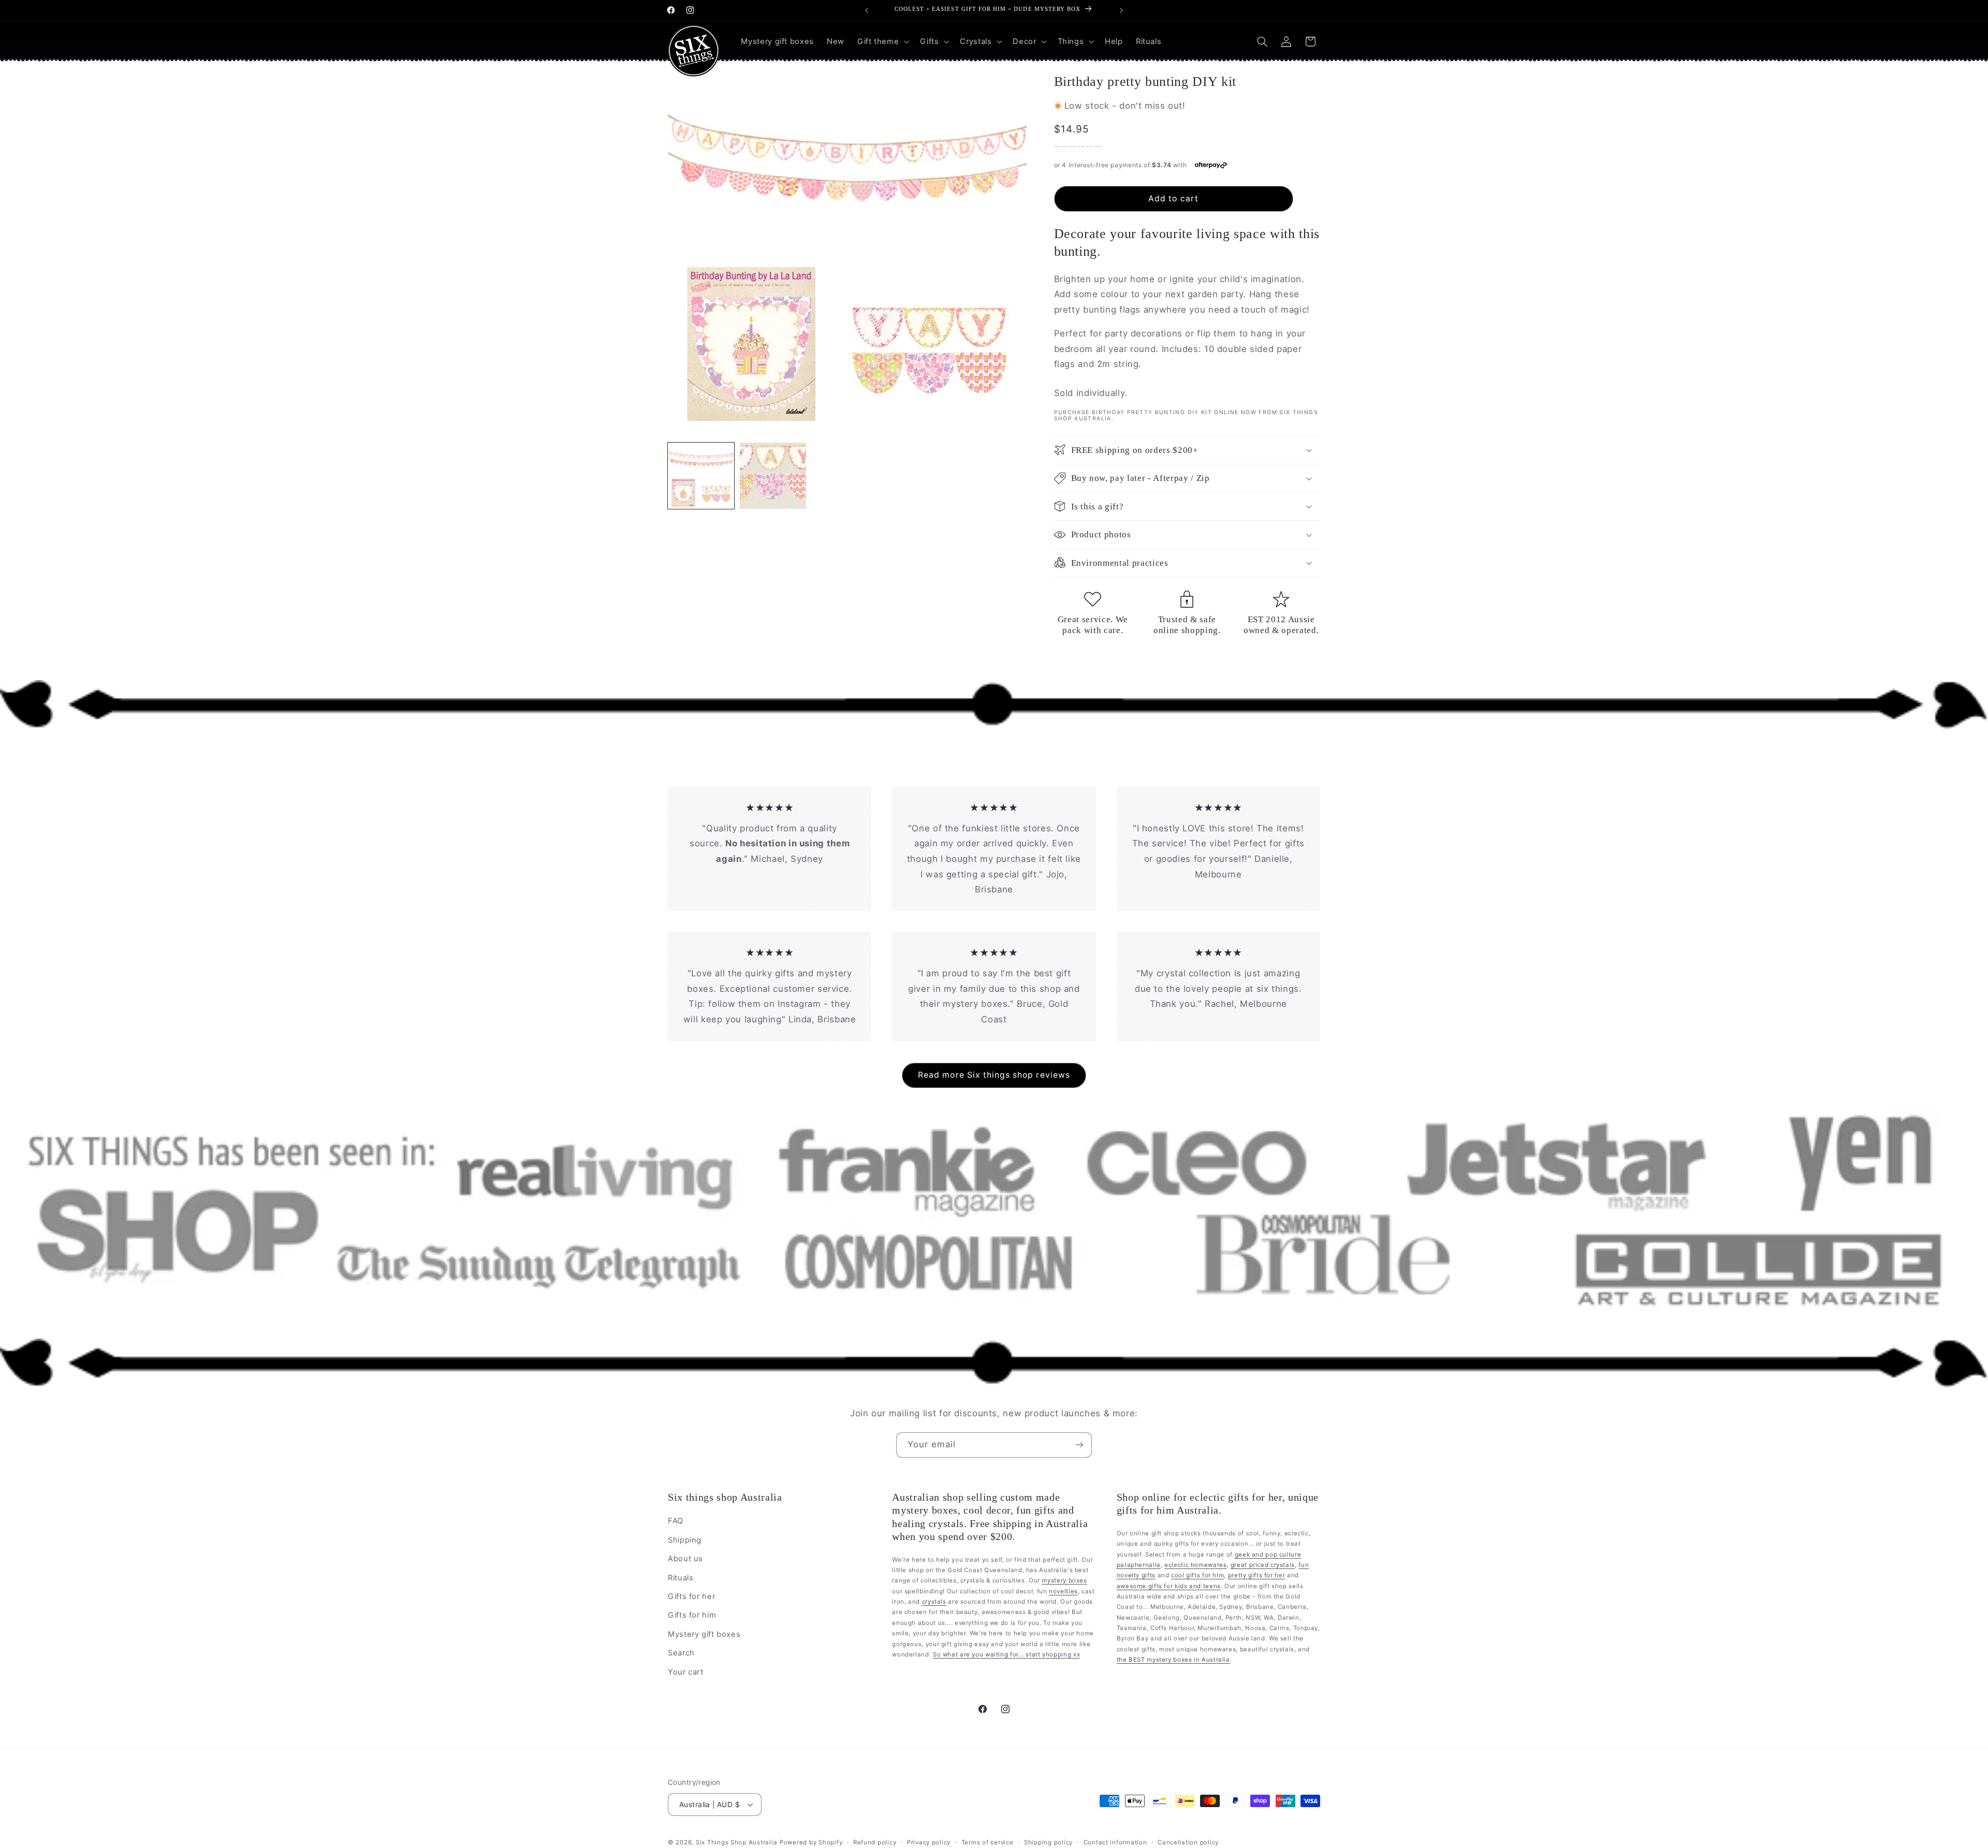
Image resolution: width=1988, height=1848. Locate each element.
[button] (882, 41)
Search (681, 1653)
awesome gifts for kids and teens (1169, 1586)
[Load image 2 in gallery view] (773, 476)
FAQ (676, 1521)
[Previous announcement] (867, 10)
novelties (1063, 1591)
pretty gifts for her (1257, 1575)
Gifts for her (691, 1596)
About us (685, 1559)
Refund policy (875, 1842)
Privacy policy (929, 1842)
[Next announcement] (1121, 10)
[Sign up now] (1079, 1445)
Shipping (685, 1540)
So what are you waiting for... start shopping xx (1006, 1654)
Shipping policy (1048, 1842)
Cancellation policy (1188, 1842)
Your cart (686, 1672)
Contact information (1115, 1842)
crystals (934, 1602)
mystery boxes (1064, 1580)
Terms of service (988, 1842)
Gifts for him (692, 1615)
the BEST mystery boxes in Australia (1173, 1660)
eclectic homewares (1195, 1565)
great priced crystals (1263, 1565)
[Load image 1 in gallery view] (701, 476)
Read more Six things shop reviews (994, 1075)
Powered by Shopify (811, 1842)
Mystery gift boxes (704, 1634)
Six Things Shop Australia (736, 1842)
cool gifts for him (1197, 1575)
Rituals (681, 1578)
